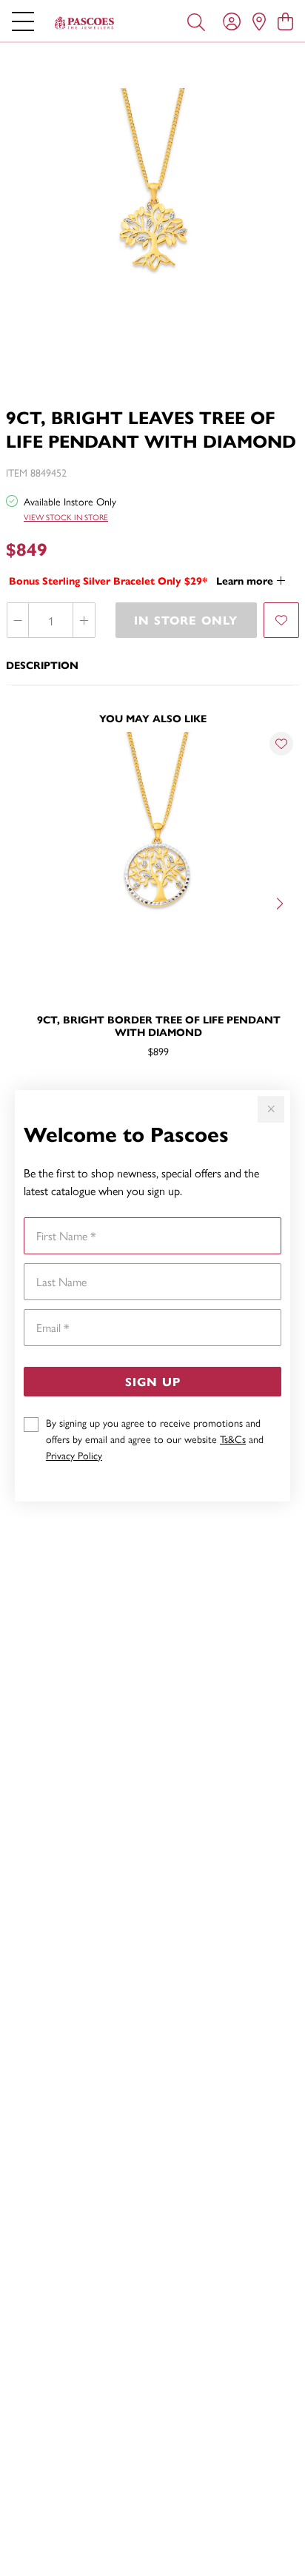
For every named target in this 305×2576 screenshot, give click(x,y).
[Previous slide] (24, 902)
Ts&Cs (233, 1439)
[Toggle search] (196, 21)
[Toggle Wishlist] (281, 744)
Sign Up (153, 1381)
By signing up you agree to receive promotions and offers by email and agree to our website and (155, 1439)
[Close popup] (271, 1109)
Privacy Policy (74, 1455)
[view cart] (285, 21)
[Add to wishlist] (281, 620)
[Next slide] (281, 902)
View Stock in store (66, 517)
